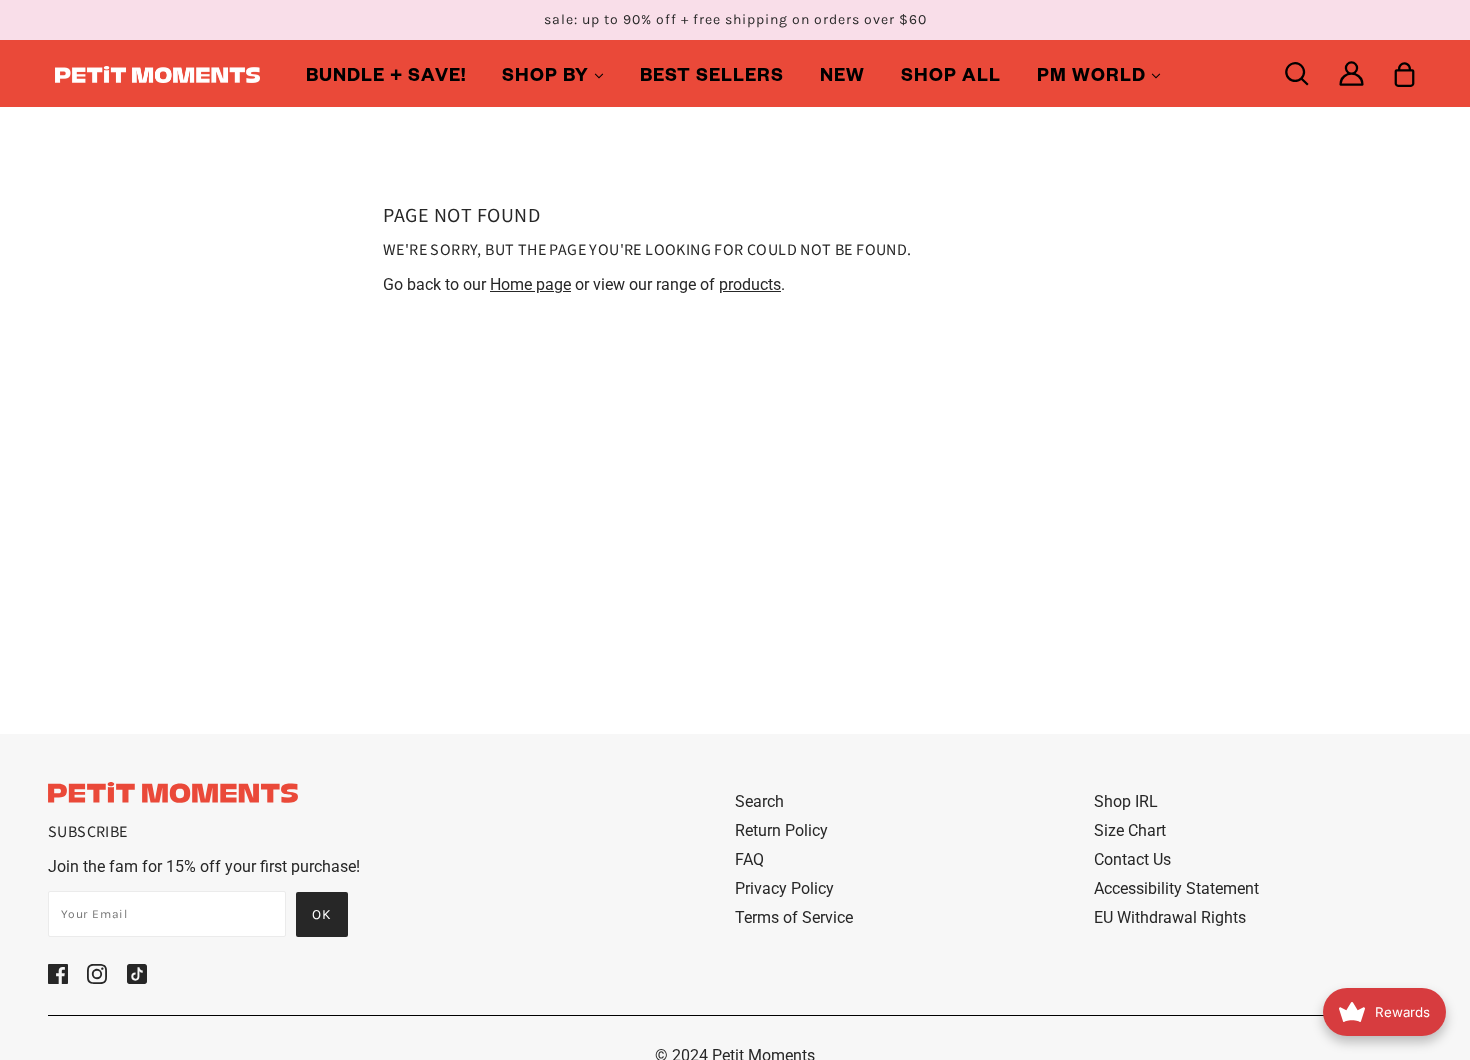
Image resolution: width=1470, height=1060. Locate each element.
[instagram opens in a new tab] (97, 973)
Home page (530, 284)
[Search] (1296, 73)
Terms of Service (794, 917)
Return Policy (781, 830)
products (750, 284)
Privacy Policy (784, 888)
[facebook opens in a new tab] (58, 973)
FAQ (749, 859)
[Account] (1351, 73)
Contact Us (1132, 859)
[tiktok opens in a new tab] (137, 973)
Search (759, 801)
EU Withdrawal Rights (1170, 917)
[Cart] (1404, 73)
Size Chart (1130, 830)
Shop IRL (1126, 801)
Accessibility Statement (1176, 888)
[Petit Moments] (157, 73)
